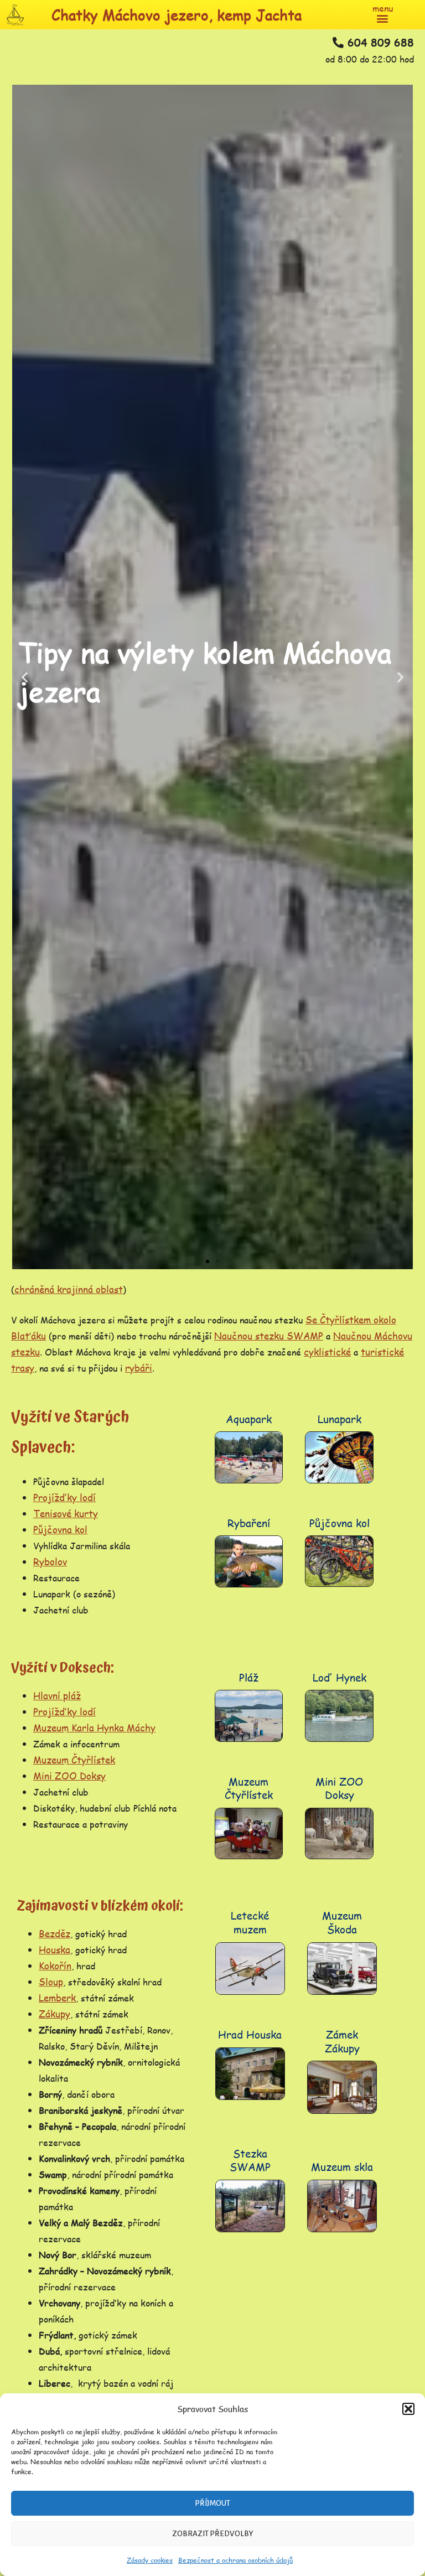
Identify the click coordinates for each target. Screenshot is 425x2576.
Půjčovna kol (60, 1529)
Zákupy (55, 2014)
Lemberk (57, 1998)
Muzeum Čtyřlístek (74, 1760)
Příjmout (212, 2503)
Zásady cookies (150, 2560)
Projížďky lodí (64, 1497)
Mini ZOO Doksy (69, 1776)
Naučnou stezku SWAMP (269, 1336)
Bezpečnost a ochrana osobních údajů (235, 2560)
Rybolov (50, 1561)
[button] (408, 2409)
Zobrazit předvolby (213, 2534)
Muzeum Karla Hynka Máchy (94, 1727)
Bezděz (55, 1933)
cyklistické (327, 1352)
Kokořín (55, 1965)
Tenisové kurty (66, 1513)
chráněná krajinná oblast (69, 1289)
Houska (55, 1949)
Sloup (51, 1982)
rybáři (139, 1368)
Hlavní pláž (57, 1695)
